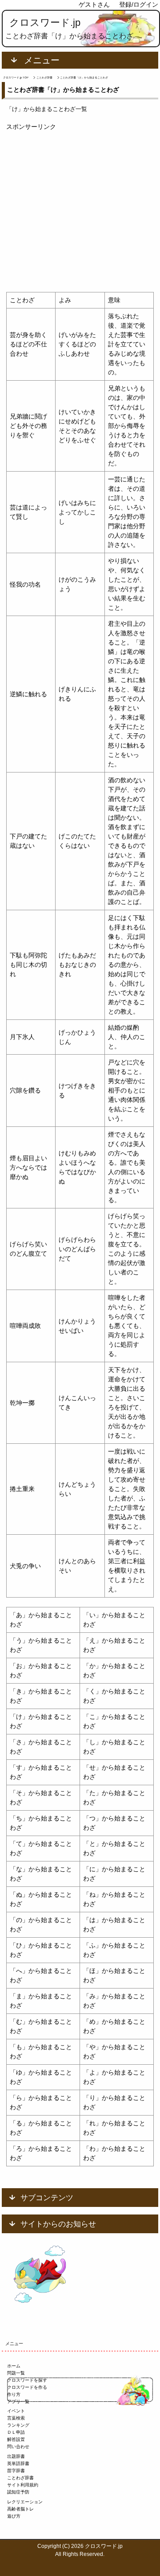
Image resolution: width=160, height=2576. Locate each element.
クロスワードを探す (27, 2380)
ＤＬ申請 (16, 2432)
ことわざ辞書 (20, 2478)
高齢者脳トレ (20, 2509)
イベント (16, 2411)
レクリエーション (25, 2502)
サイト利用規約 (23, 2485)
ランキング (18, 2425)
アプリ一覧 (18, 2401)
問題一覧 (16, 2373)
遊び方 (14, 2516)
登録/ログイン (139, 4)
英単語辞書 (18, 2463)
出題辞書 (16, 2456)
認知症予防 (18, 2492)
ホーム (14, 2366)
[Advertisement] (80, 212)
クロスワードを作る (27, 2387)
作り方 (14, 2394)
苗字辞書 (16, 2471)
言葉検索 (16, 2418)
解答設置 (16, 2439)
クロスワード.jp (45, 23)
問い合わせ (18, 2447)
